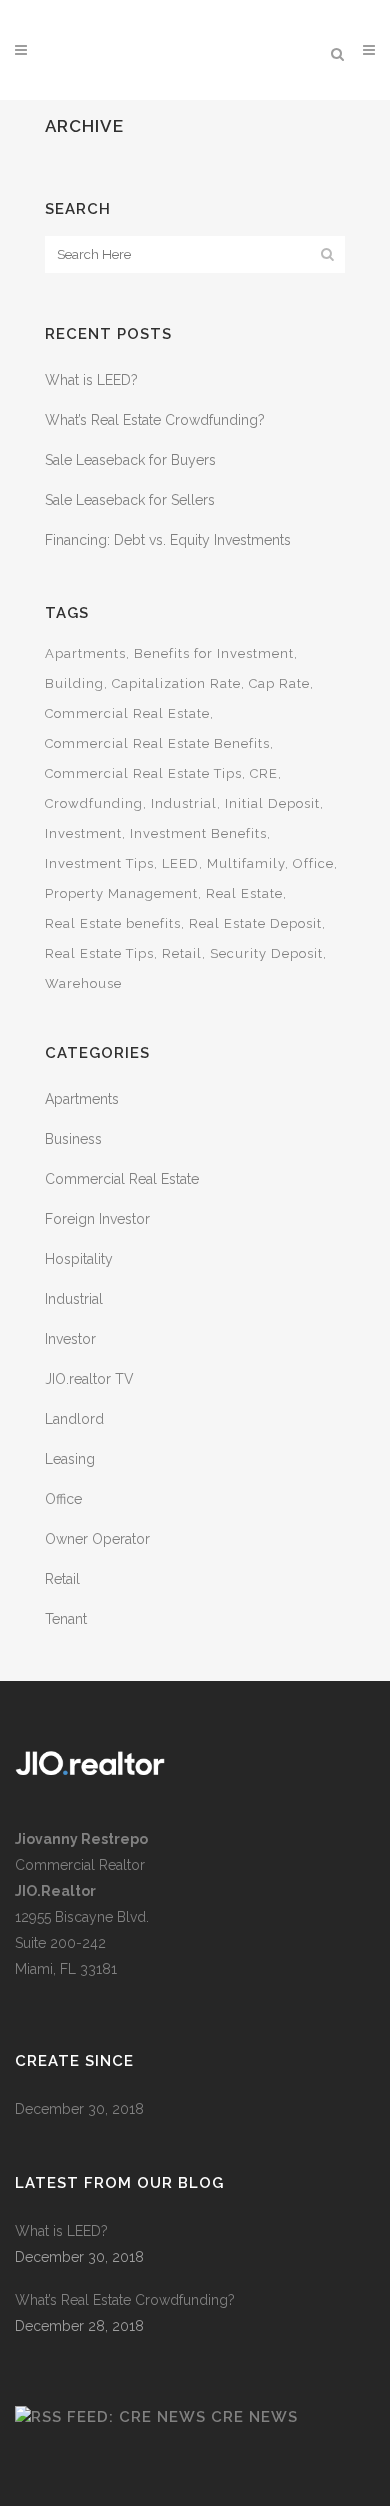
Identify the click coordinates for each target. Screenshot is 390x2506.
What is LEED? (91, 380)
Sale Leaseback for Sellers (130, 500)
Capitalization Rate (176, 683)
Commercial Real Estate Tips (143, 773)
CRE (264, 773)
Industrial (184, 803)
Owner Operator (97, 1539)
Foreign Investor (97, 1219)
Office (313, 863)
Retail (182, 953)
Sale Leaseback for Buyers (130, 460)
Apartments (85, 653)
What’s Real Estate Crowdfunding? (155, 420)
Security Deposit (266, 953)
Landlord (74, 1419)
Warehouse (83, 983)
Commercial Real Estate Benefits (157, 743)
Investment (83, 833)
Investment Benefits (198, 833)
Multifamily (246, 863)
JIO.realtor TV (89, 1379)
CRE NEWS (254, 2417)
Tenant (66, 1619)
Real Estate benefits (113, 923)
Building (74, 683)
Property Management (121, 893)
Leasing (70, 1459)
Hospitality (79, 1259)
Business (73, 1139)
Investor (70, 1339)
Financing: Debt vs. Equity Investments (168, 540)
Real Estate (244, 893)
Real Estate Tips (99, 953)
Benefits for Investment (214, 653)
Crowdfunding (94, 803)
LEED (180, 863)
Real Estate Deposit (255, 923)
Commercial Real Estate (127, 713)
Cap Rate (279, 683)
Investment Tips (99, 863)
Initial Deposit (272, 803)
